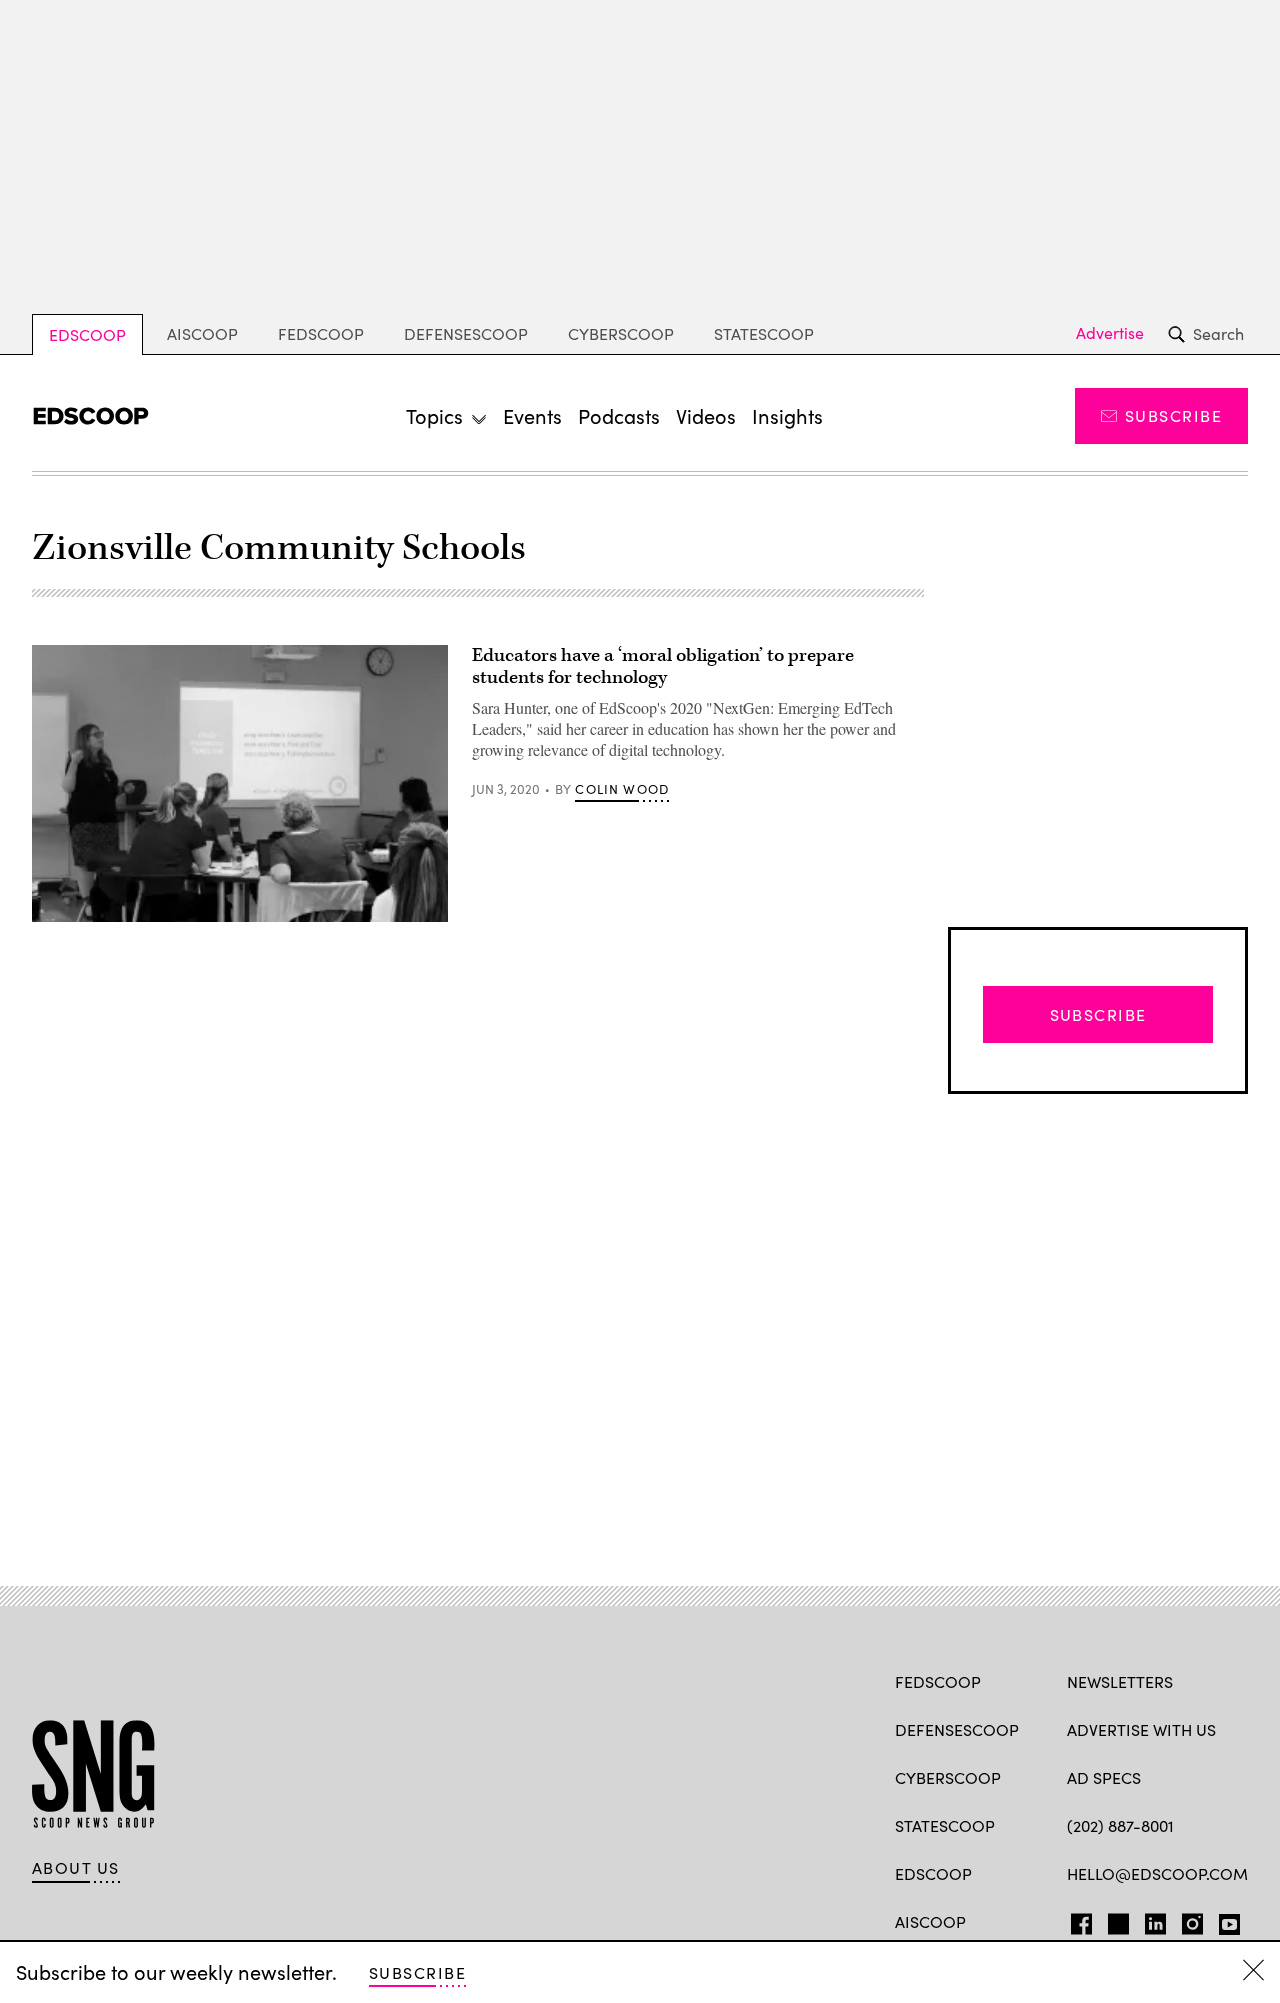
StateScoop (764, 333)
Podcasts (619, 415)
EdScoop (87, 334)
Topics (434, 415)
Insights (787, 415)
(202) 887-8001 (1120, 1825)
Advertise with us (1141, 1729)
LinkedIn (1155, 1920)
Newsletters (1120, 1681)
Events (532, 415)
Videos (706, 415)
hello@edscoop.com (1157, 1873)
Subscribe (1173, 415)
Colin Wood (622, 789)
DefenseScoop (466, 333)
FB (1076, 1920)
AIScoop (202, 333)
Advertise (1110, 333)
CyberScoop (621, 333)
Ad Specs (1104, 1777)
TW (1115, 1920)
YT (1224, 1920)
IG (1186, 1920)
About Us (76, 1868)
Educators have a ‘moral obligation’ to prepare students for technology (663, 666)
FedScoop (321, 333)
